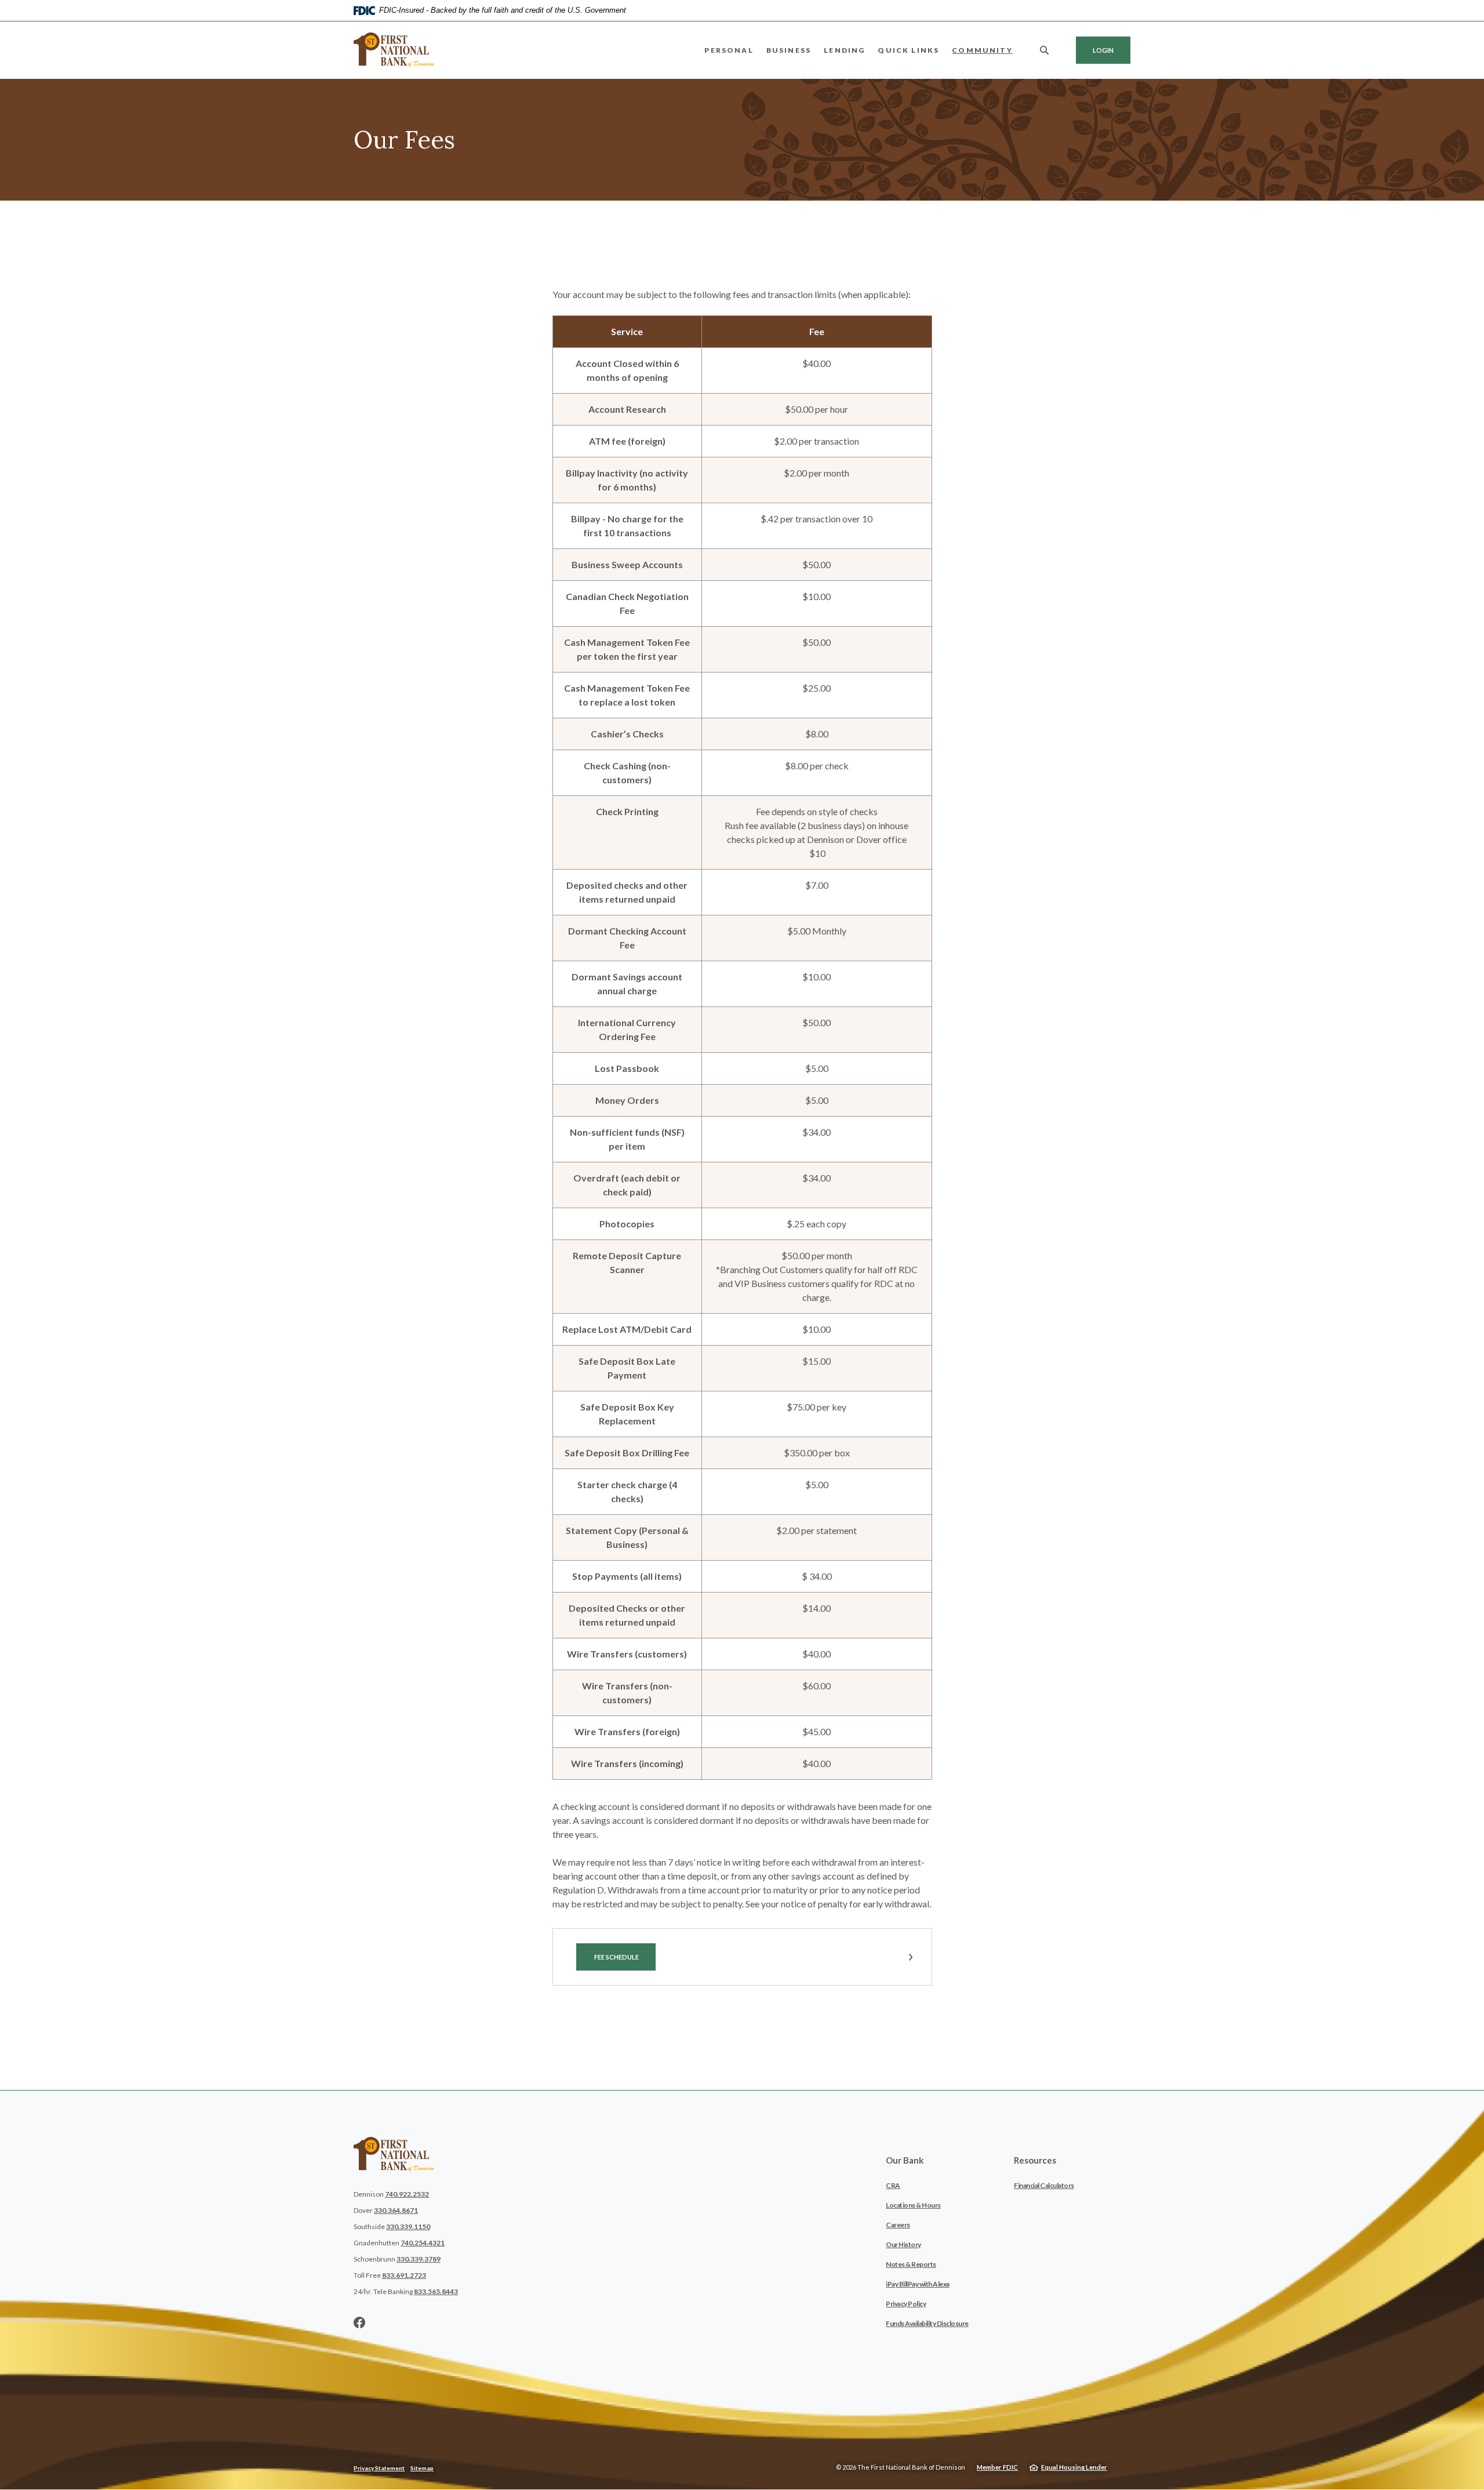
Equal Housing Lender (1074, 2467)
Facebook (359, 2322)
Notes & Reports (911, 2264)
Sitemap (422, 2468)
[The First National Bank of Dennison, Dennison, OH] (394, 50)
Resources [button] (1035, 2160)
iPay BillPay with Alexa (918, 2284)
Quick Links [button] (908, 50)
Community (982, 50)
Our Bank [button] (905, 2160)
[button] (742, 1957)
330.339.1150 (408, 2227)
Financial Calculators (1044, 2185)
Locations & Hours (913, 2205)
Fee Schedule (624, 1957)
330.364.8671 (396, 2210)
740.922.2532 (407, 2194)
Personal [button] (729, 50)
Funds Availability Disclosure (927, 2323)
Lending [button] (844, 50)
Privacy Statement (379, 2468)
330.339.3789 (419, 2259)
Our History (903, 2244)
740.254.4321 (423, 2243)
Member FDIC (997, 2467)
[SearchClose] (1045, 50)
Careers (898, 2225)
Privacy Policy (906, 2304)
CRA (893, 2185)
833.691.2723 (404, 2275)
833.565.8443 (436, 2291)
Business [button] (789, 50)
